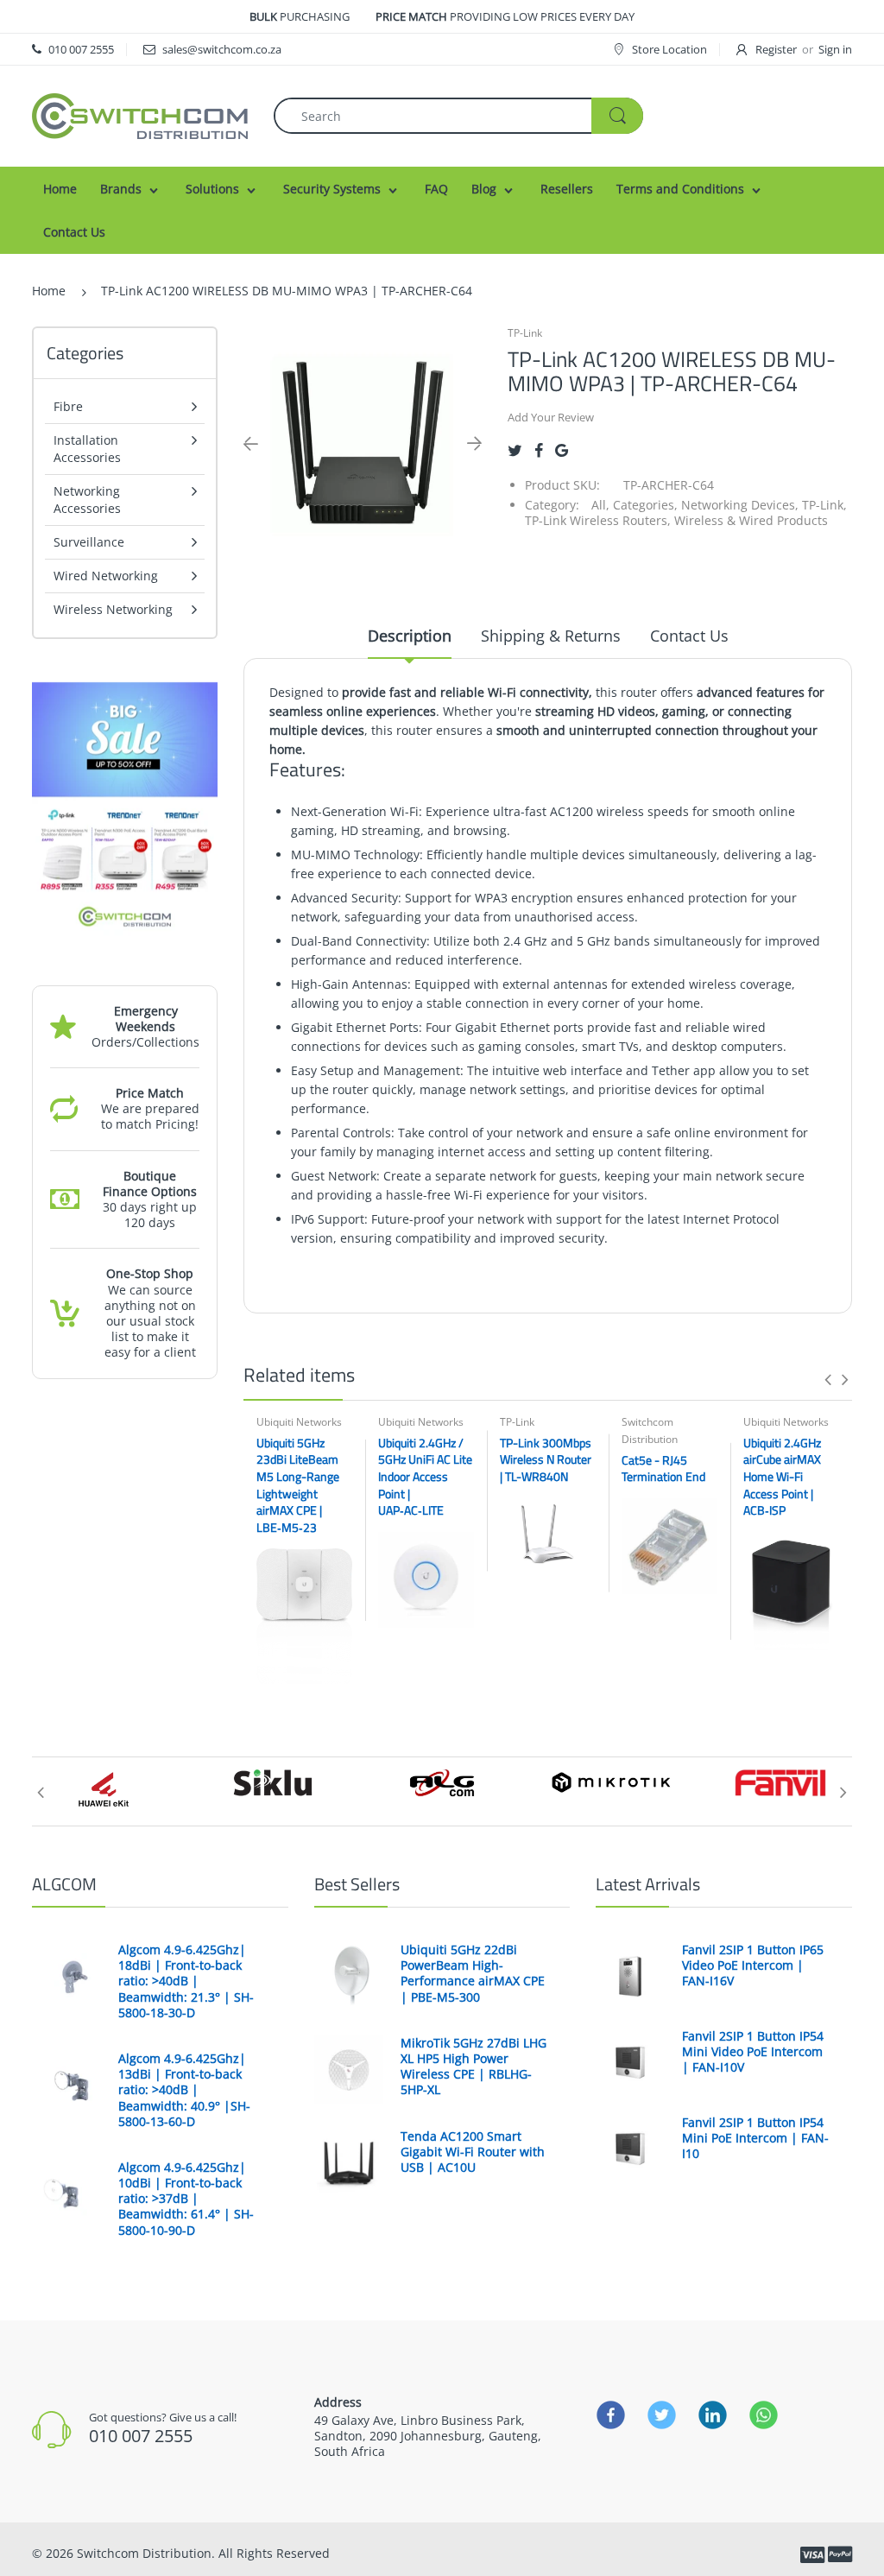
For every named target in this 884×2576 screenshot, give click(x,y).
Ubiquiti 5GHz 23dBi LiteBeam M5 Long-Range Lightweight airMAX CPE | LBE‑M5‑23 (298, 1485)
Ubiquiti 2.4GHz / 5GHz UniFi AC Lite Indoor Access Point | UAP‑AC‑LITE (425, 1476)
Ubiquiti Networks (299, 1422)
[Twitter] (515, 450)
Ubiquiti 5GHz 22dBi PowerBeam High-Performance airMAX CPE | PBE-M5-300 (473, 1974)
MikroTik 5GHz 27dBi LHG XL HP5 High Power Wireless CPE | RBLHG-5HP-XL (474, 2067)
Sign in (835, 49)
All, (600, 505)
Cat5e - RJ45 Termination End (663, 1468)
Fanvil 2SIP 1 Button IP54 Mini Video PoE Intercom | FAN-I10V (753, 2052)
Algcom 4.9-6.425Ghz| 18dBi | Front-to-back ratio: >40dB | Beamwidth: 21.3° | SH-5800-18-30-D (186, 1981)
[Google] (562, 450)
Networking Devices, (740, 505)
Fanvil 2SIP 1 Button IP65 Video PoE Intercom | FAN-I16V (753, 1965)
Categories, (645, 505)
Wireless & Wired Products (751, 520)
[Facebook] (539, 450)
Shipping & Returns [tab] (551, 636)
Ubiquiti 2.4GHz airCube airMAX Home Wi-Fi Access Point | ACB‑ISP (782, 1476)
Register (776, 49)
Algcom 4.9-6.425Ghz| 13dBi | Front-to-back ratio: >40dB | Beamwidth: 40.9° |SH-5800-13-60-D (184, 2090)
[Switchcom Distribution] (140, 114)
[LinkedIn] (713, 2415)
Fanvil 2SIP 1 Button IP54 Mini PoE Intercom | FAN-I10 (755, 2138)
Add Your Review (551, 417)
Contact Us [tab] (689, 636)
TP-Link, (824, 505)
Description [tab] (410, 636)
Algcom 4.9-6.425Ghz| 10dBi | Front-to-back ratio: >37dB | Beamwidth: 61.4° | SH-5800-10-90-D (186, 2199)
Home (49, 291)
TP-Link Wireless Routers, (598, 520)
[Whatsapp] (764, 2415)
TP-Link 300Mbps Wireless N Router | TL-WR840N (546, 1459)
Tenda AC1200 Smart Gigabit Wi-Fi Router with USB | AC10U (473, 2152)
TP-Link (525, 333)
